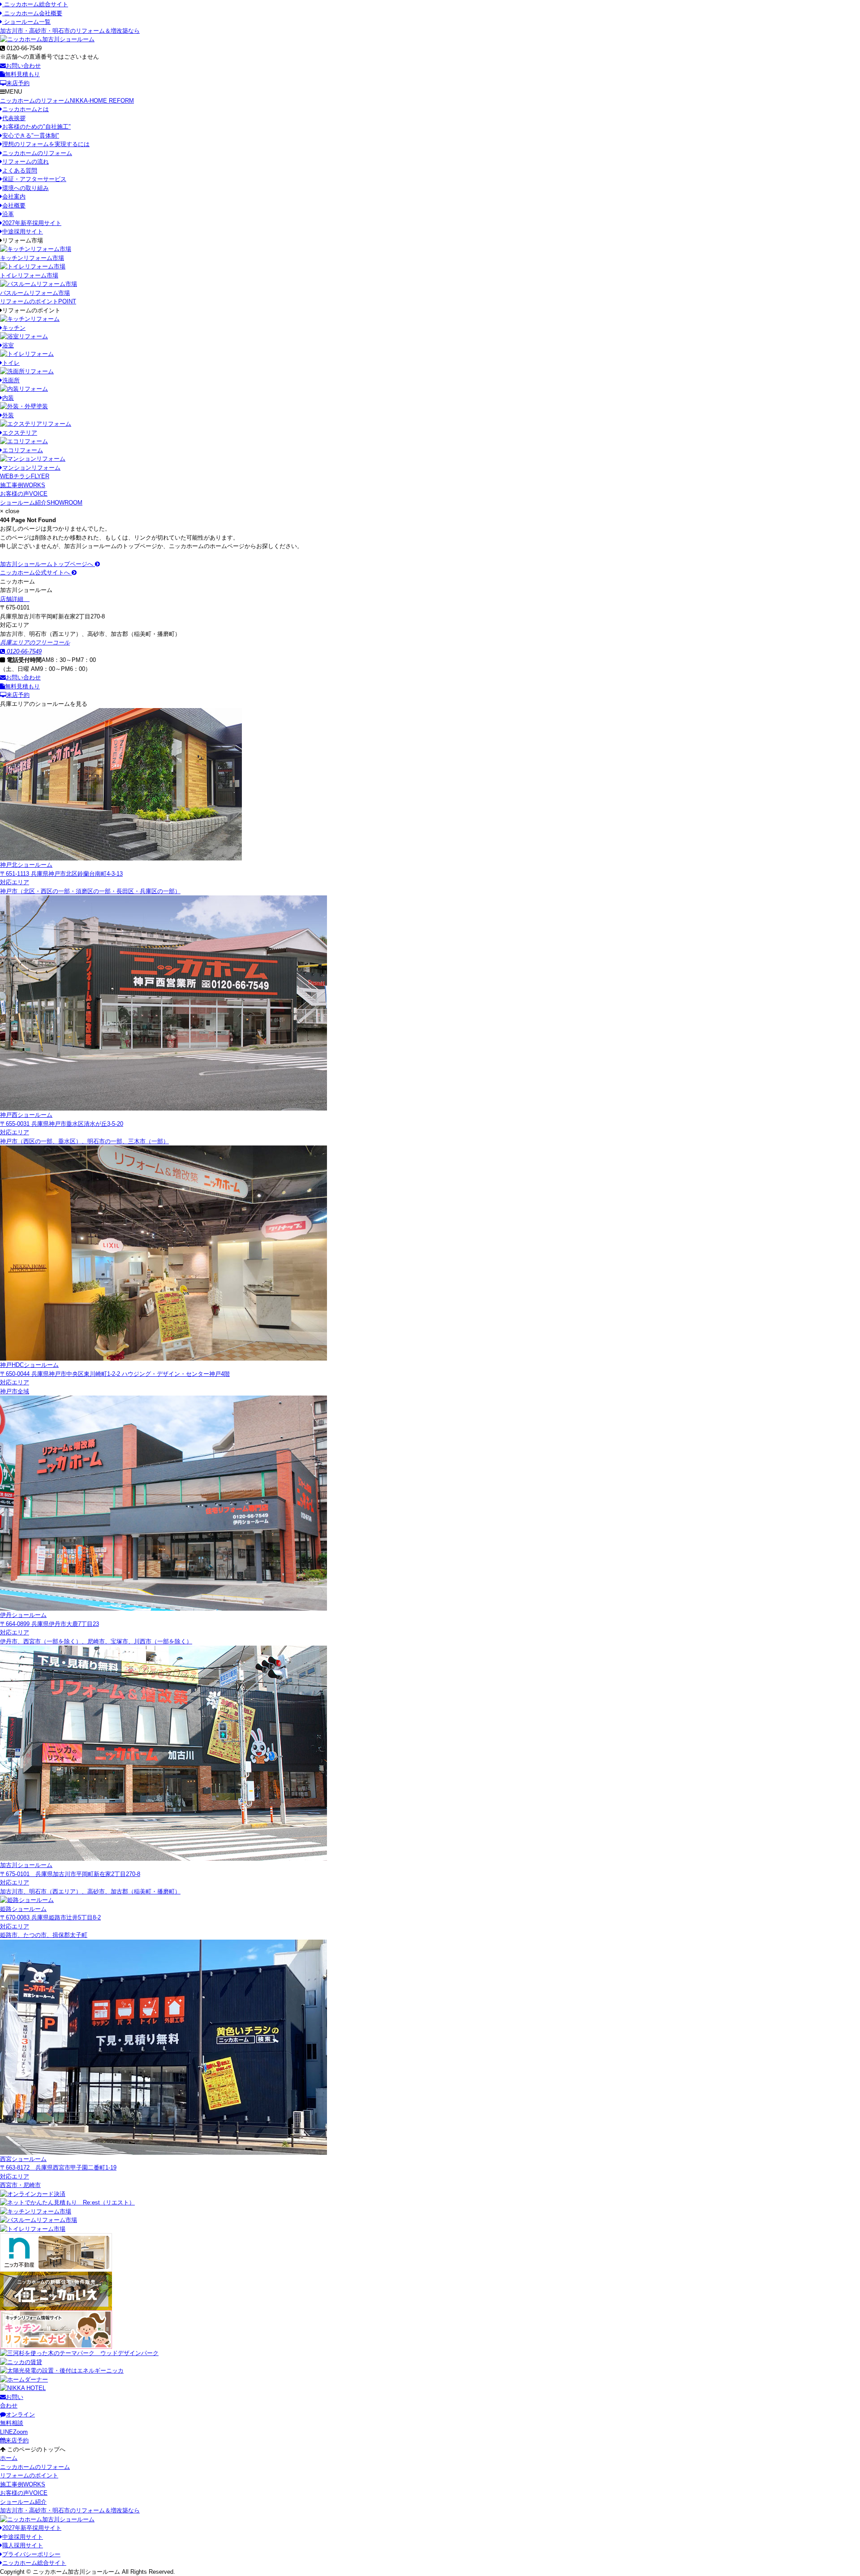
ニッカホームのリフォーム (67, 101)
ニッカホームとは (26, 109)
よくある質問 (20, 171)
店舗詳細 (13, 599)
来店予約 (18, 83)
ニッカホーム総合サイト (35, 4)
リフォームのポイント (38, 301)
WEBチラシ (25, 476)
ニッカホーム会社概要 (32, 13)
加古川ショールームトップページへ (47, 564)
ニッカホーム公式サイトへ (36, 573)
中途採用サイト (23, 231)
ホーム (9, 2458)
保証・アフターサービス (34, 179)
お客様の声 (24, 494)
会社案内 (14, 197)
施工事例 (23, 485)
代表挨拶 (14, 118)
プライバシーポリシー (31, 2554)
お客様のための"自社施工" (37, 127)
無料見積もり (22, 74)
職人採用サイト (23, 2545)
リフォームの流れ (26, 162)
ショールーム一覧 (26, 22)
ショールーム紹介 (41, 503)
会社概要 (14, 205)
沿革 (8, 214)
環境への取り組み (26, 188)
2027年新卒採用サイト (32, 223)
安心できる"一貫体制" (31, 136)
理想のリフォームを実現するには (46, 144)
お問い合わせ (23, 66)
